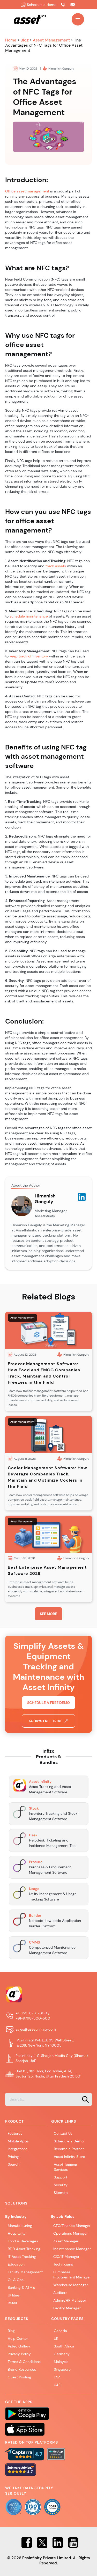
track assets (56, 566)
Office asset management (27, 191)
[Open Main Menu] (78, 19)
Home (11, 40)
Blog (25, 40)
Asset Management (51, 40)
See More (48, 1614)
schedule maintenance (29, 616)
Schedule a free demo (48, 1703)
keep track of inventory (29, 656)
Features (15, 2133)
